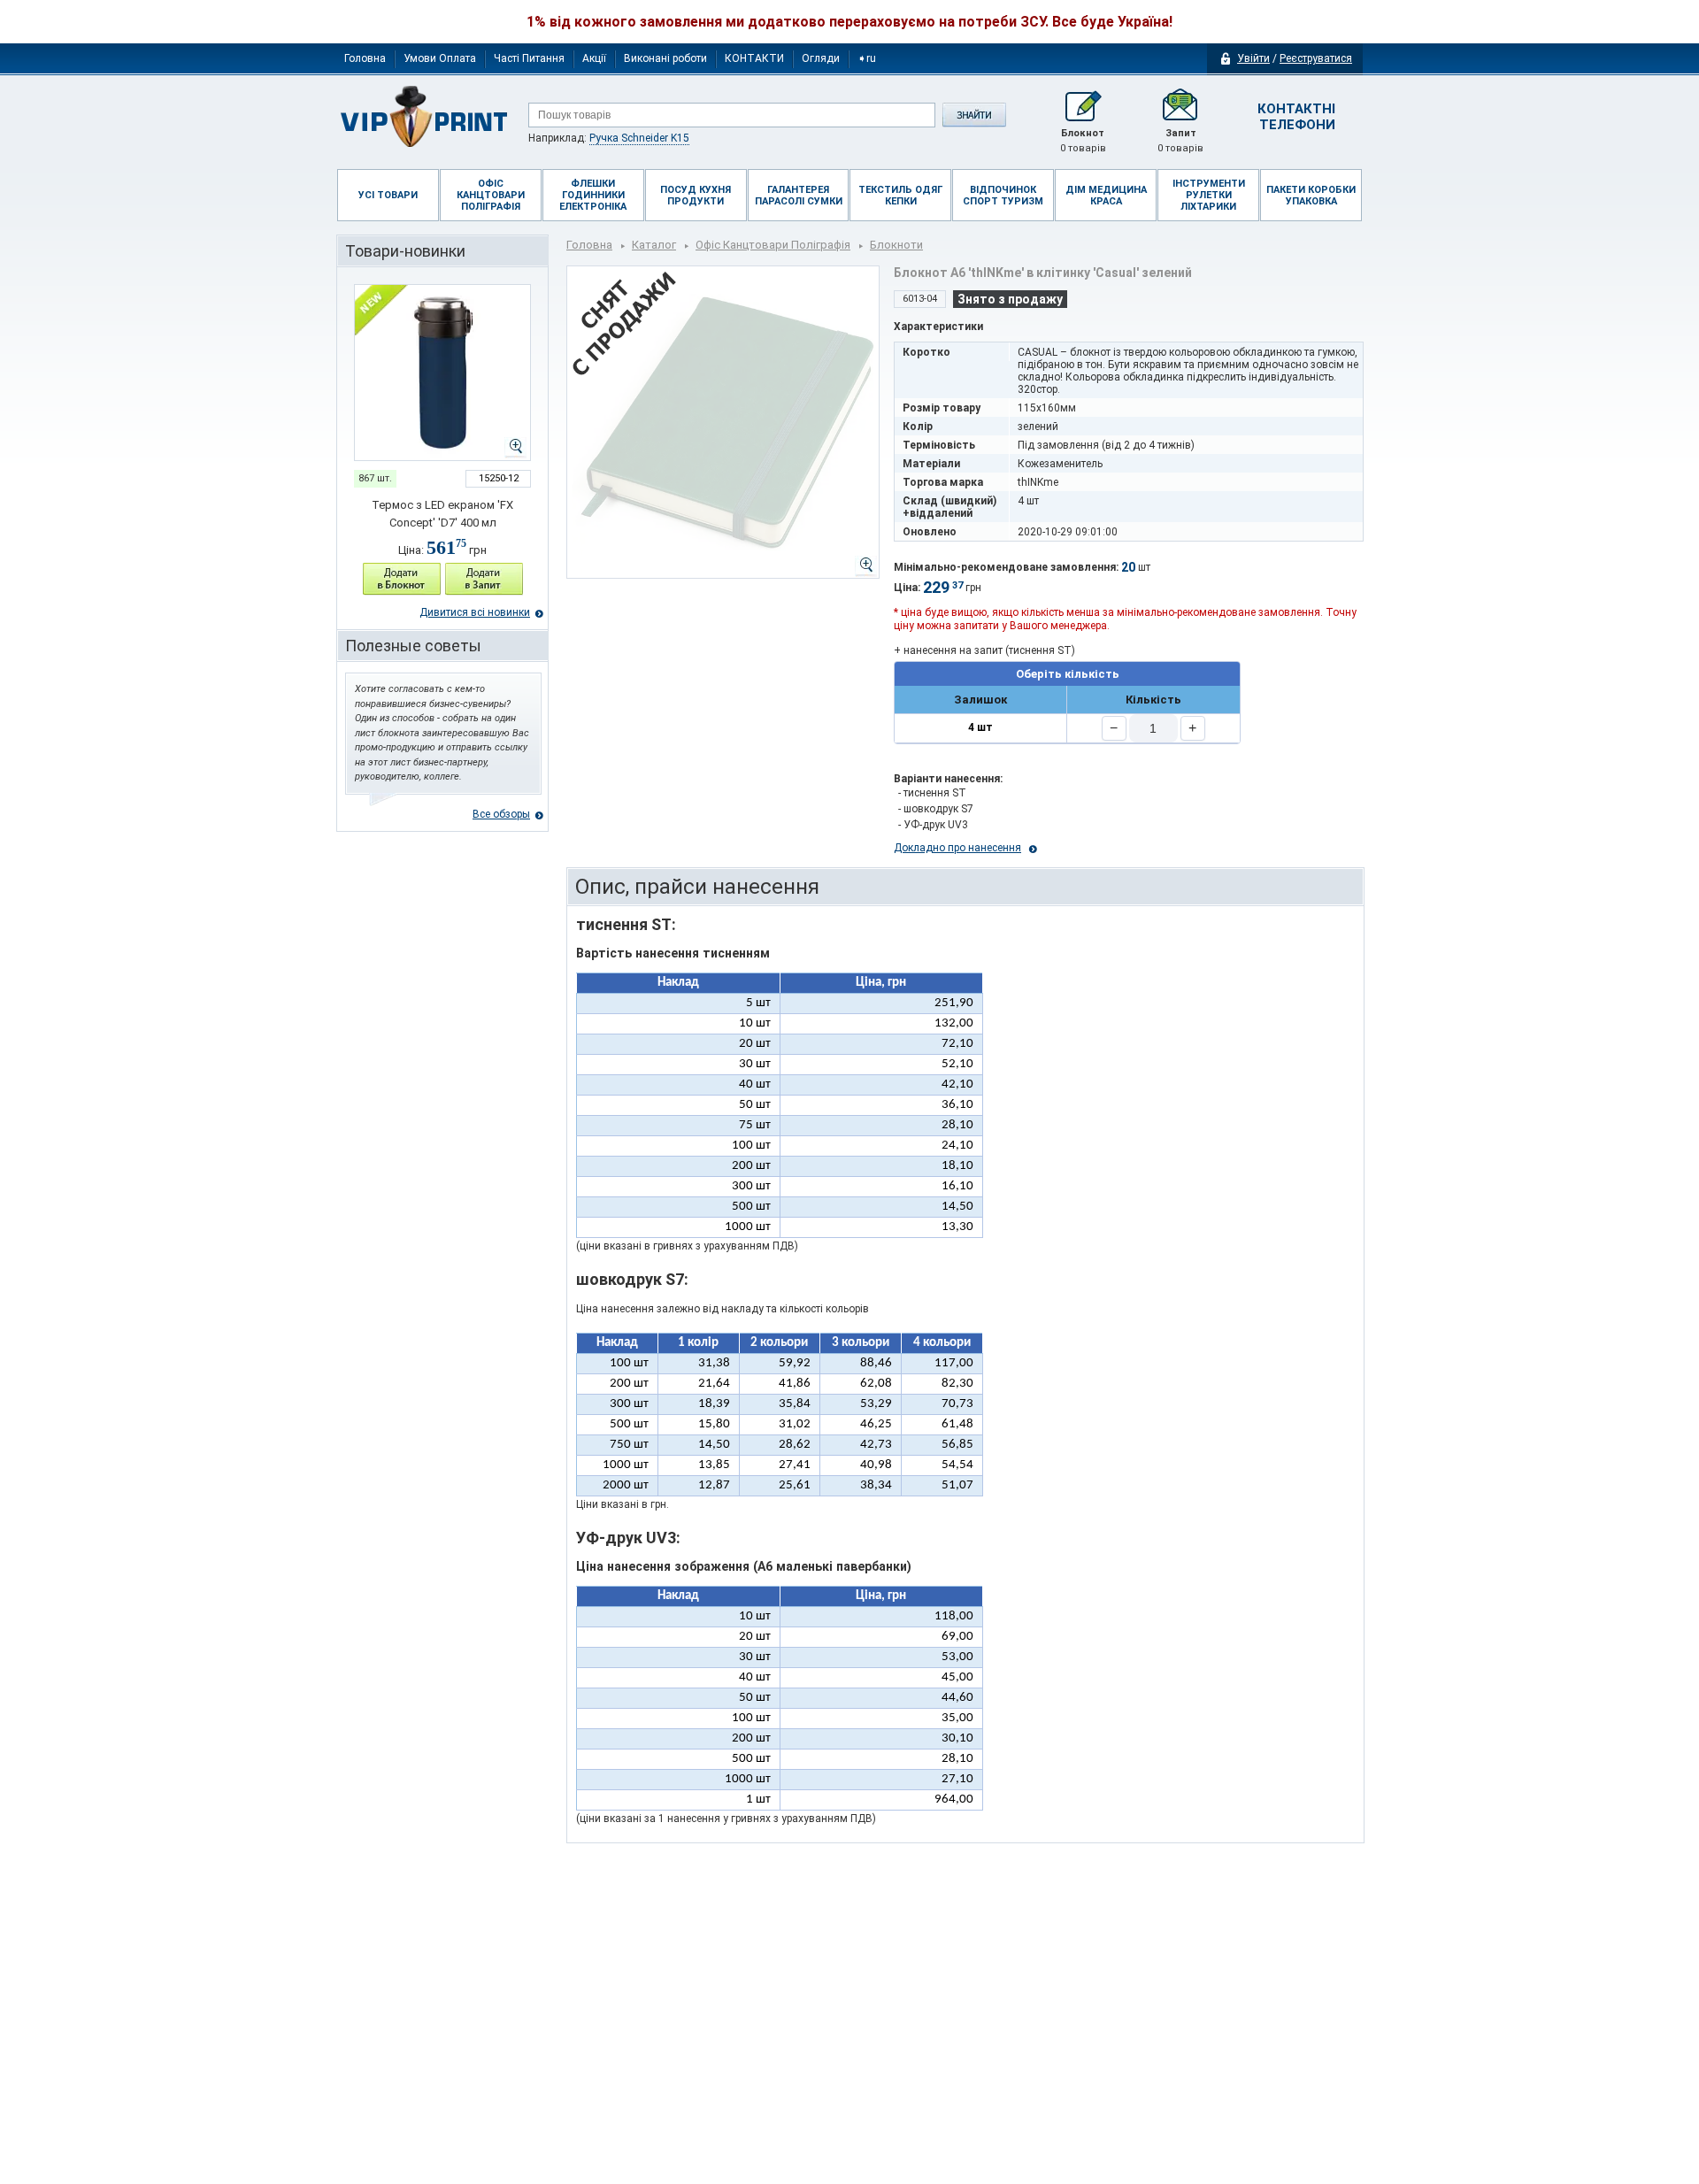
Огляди (821, 58)
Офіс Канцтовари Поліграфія (773, 245)
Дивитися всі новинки (475, 612)
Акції (594, 58)
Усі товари (388, 195)
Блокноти (896, 245)
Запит (1180, 141)
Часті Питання (529, 58)
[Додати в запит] (484, 579)
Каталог (654, 245)
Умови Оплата (440, 58)
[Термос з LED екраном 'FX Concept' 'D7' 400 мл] (442, 373)
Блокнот (1083, 141)
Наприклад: (609, 138)
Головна (365, 58)
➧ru (867, 58)
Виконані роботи (665, 58)
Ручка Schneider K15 (639, 138)
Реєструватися (1316, 58)
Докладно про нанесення (957, 848)
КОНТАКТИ (754, 58)
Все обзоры (501, 814)
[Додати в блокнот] (402, 579)
